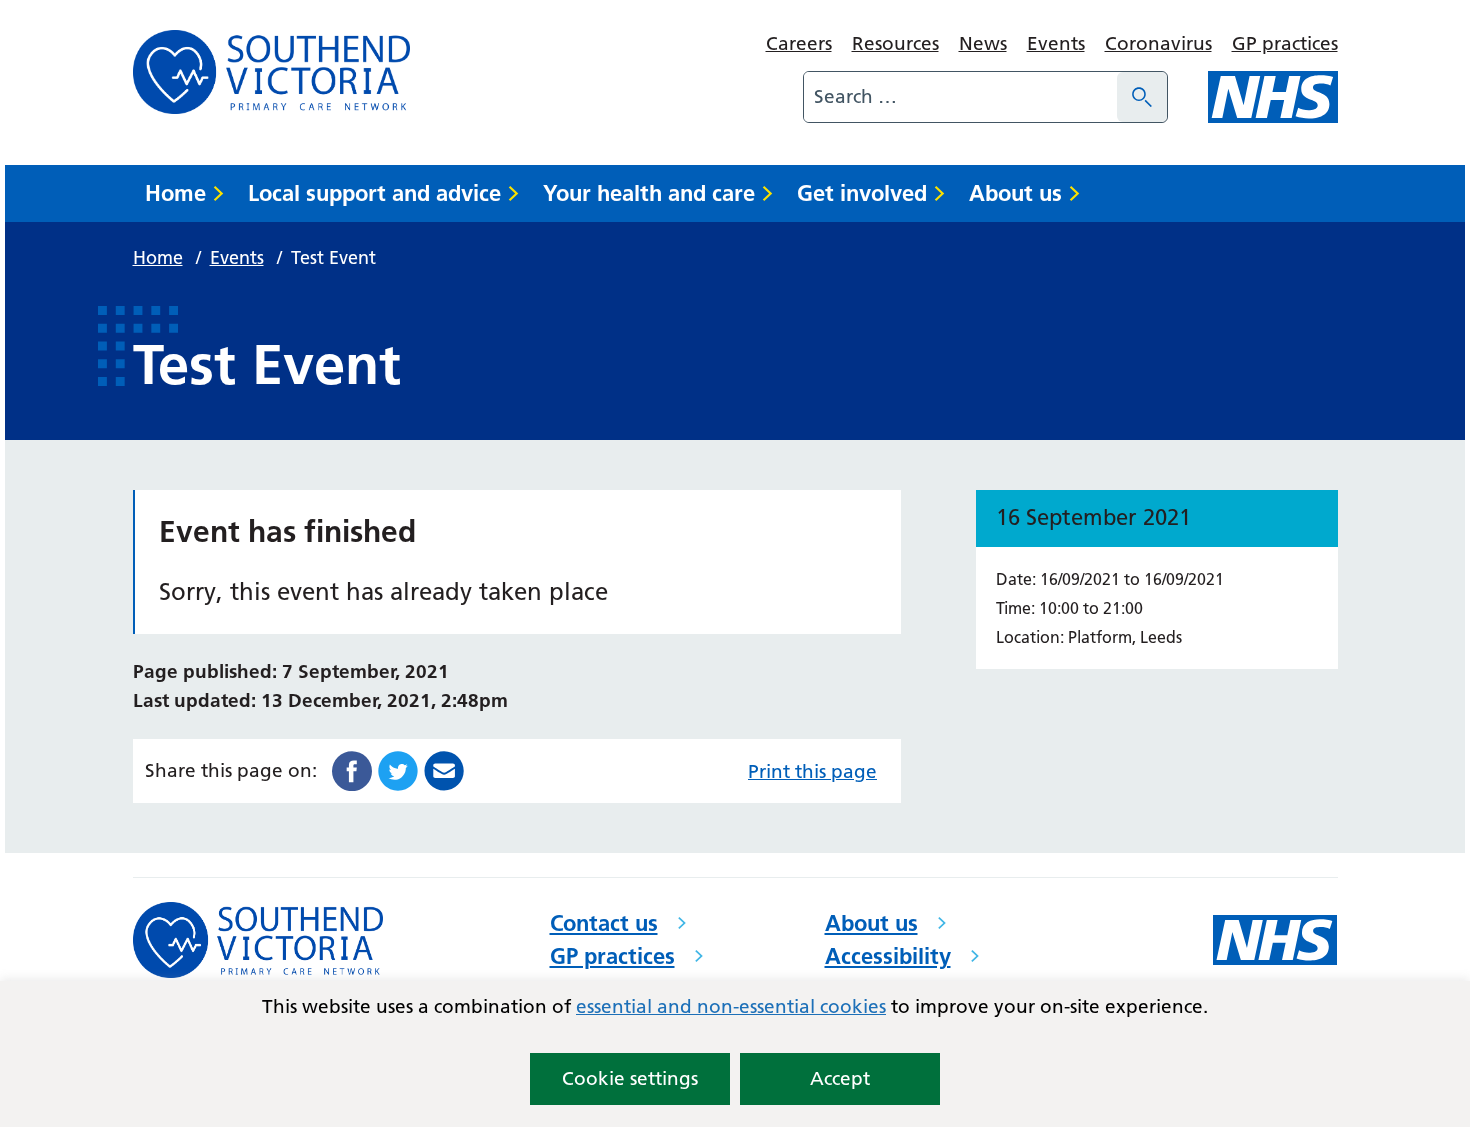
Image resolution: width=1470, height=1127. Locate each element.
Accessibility (888, 956)
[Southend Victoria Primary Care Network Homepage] (271, 72)
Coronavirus (1158, 43)
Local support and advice (374, 193)
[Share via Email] (444, 769)
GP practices (1285, 43)
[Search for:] (960, 97)
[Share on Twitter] (398, 769)
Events (1056, 43)
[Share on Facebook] (352, 769)
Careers (799, 43)
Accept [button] (840, 1078)
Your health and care (649, 193)
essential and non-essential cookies (731, 1006)
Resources (895, 43)
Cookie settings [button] (630, 1078)
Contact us (604, 923)
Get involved (862, 193)
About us (1015, 193)
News (983, 43)
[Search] (1142, 97)
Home (175, 193)
